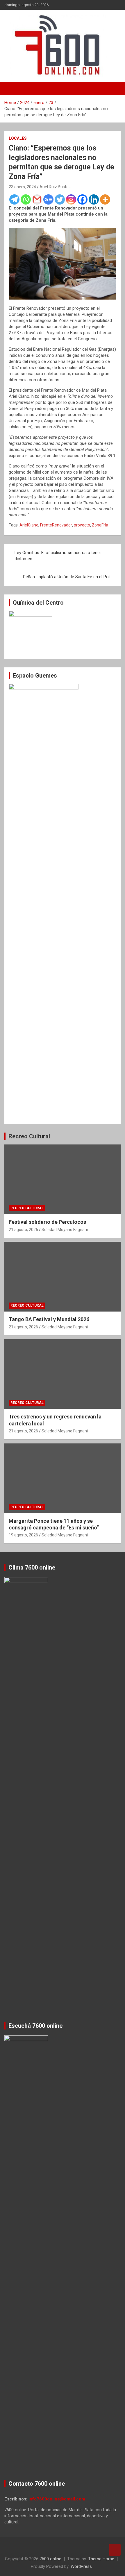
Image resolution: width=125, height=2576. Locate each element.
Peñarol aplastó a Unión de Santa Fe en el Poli (67, 577)
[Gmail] (37, 199)
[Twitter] (60, 199)
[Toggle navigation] (12, 89)
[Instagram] (71, 199)
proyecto (82, 525)
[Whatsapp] (26, 199)
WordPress (81, 2566)
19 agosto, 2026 (23, 1535)
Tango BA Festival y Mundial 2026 (49, 1319)
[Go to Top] (115, 2550)
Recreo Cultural (29, 1136)
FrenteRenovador (56, 525)
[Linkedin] (94, 199)
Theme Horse (101, 2559)
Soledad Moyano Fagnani (65, 1230)
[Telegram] (14, 199)
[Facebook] (82, 199)
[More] (105, 199)
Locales (18, 138)
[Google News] (48, 199)
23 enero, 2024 (22, 187)
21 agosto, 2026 (23, 1230)
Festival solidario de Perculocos (47, 1222)
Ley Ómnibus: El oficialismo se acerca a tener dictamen (58, 556)
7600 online (50, 2559)
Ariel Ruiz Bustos (55, 187)
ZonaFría (100, 525)
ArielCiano (29, 525)
